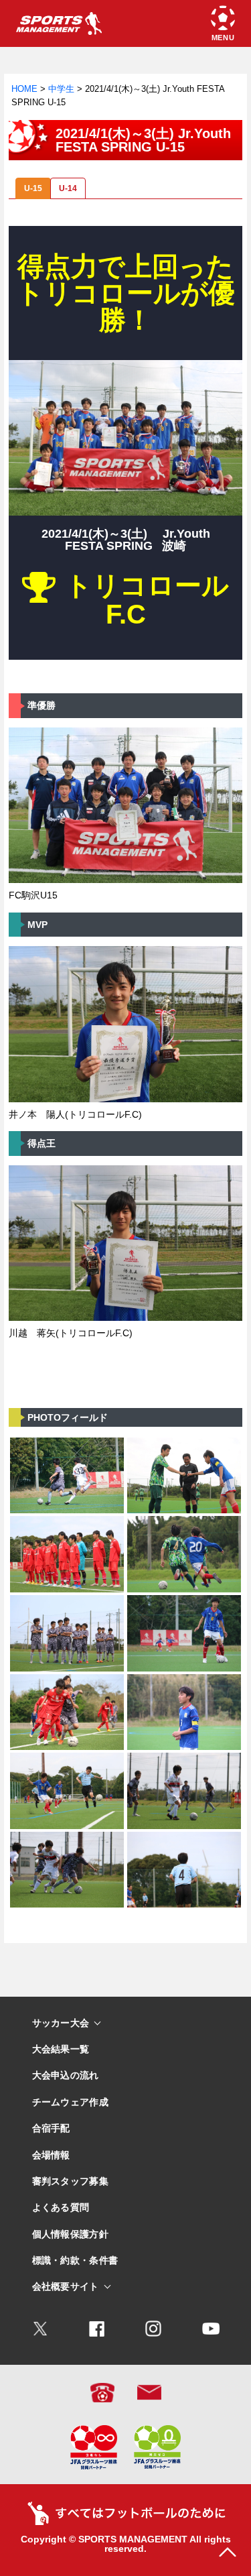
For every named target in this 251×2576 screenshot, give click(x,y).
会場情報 (51, 2155)
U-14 (68, 188)
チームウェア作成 (70, 2102)
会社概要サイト (66, 2287)
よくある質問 (61, 2208)
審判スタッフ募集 (70, 2181)
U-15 (33, 188)
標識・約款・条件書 (75, 2261)
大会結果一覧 (61, 2049)
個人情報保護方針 (70, 2234)
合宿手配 (51, 2128)
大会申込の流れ (66, 2075)
